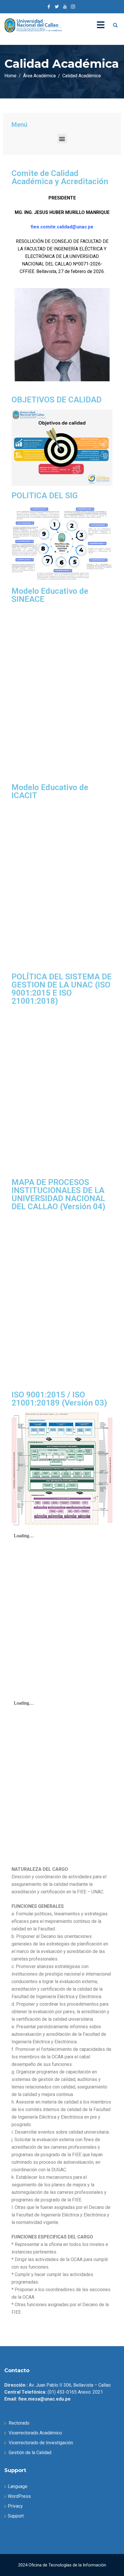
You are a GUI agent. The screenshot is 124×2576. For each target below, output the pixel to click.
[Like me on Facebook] (49, 7)
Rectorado (19, 2423)
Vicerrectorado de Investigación (41, 2443)
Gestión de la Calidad (30, 2453)
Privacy (15, 2506)
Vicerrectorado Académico (35, 2433)
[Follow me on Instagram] (73, 7)
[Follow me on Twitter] (57, 7)
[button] (62, 139)
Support (16, 2516)
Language (18, 2486)
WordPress (19, 2496)
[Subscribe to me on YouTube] (65, 7)
